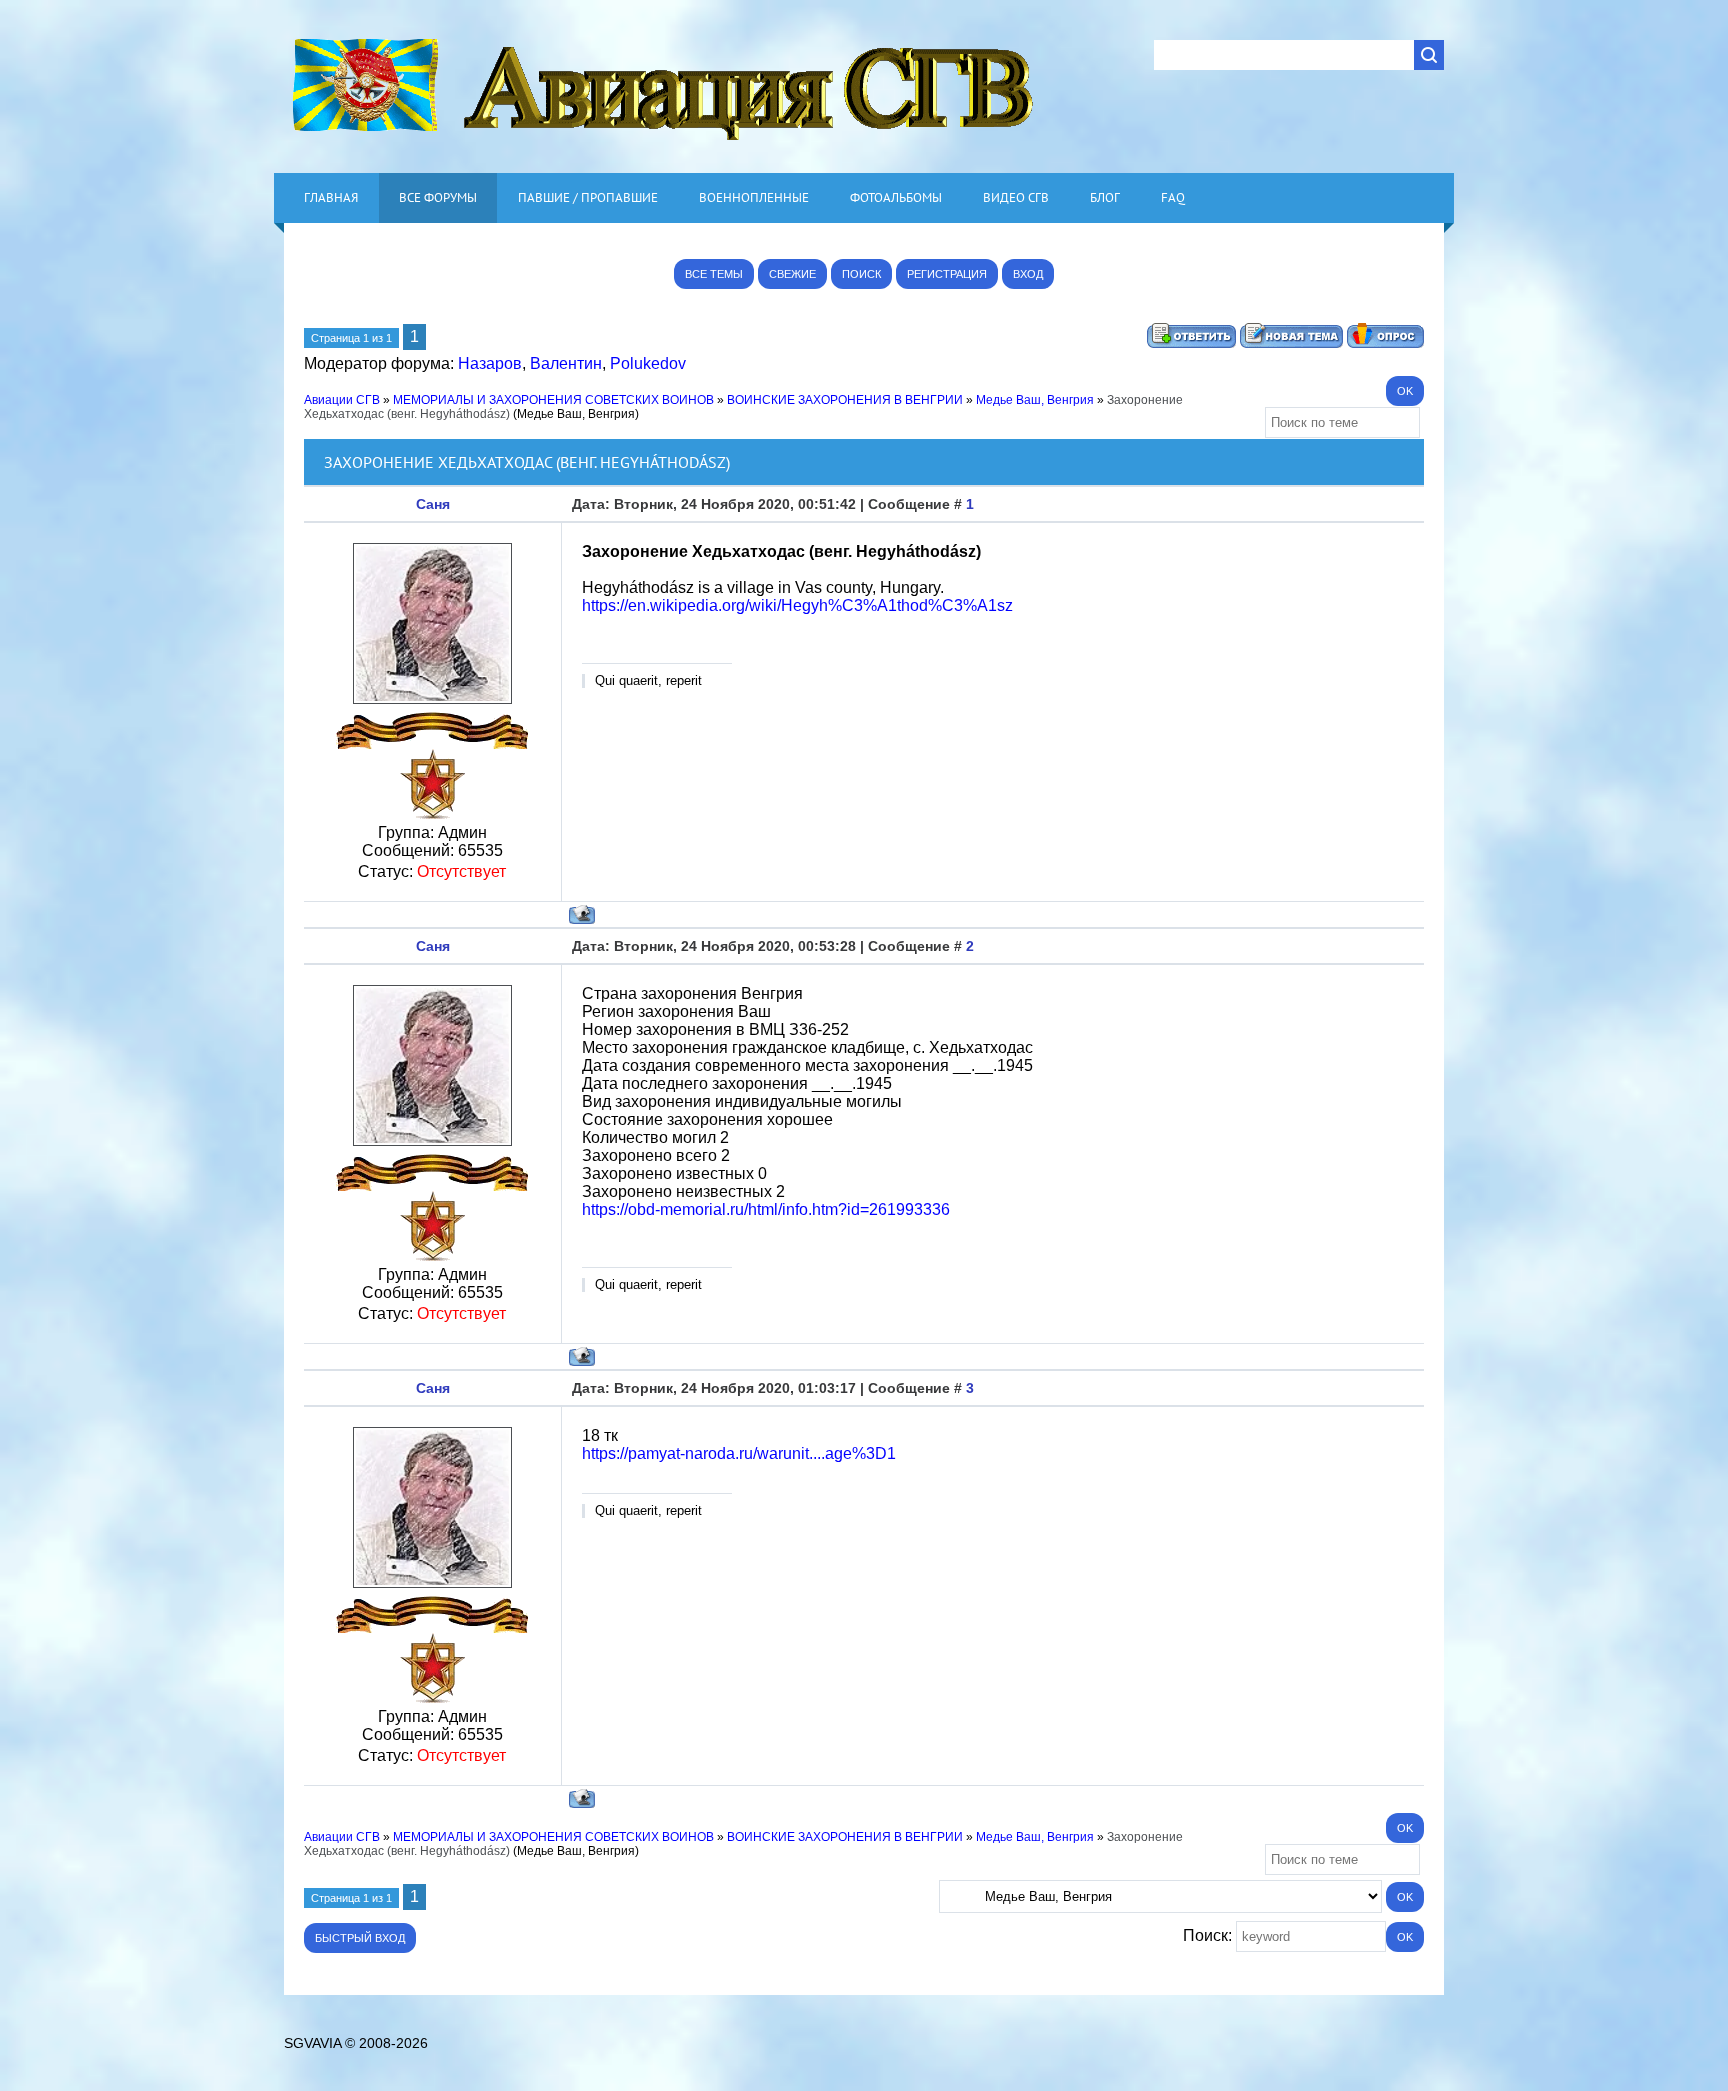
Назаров (490, 363)
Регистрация (947, 274)
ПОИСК (861, 274)
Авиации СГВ (342, 400)
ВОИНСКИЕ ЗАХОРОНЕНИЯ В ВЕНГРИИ (845, 400)
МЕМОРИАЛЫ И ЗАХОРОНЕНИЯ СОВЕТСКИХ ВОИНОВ (553, 400)
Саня (433, 504)
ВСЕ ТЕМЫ (714, 274)
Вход (1028, 274)
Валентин (566, 363)
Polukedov (648, 363)
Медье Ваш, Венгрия (1035, 400)
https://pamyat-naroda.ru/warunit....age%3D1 (739, 1453)
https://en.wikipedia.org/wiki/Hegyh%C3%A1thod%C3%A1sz (797, 605)
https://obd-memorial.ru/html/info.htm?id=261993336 (766, 1209)
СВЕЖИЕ (792, 274)
